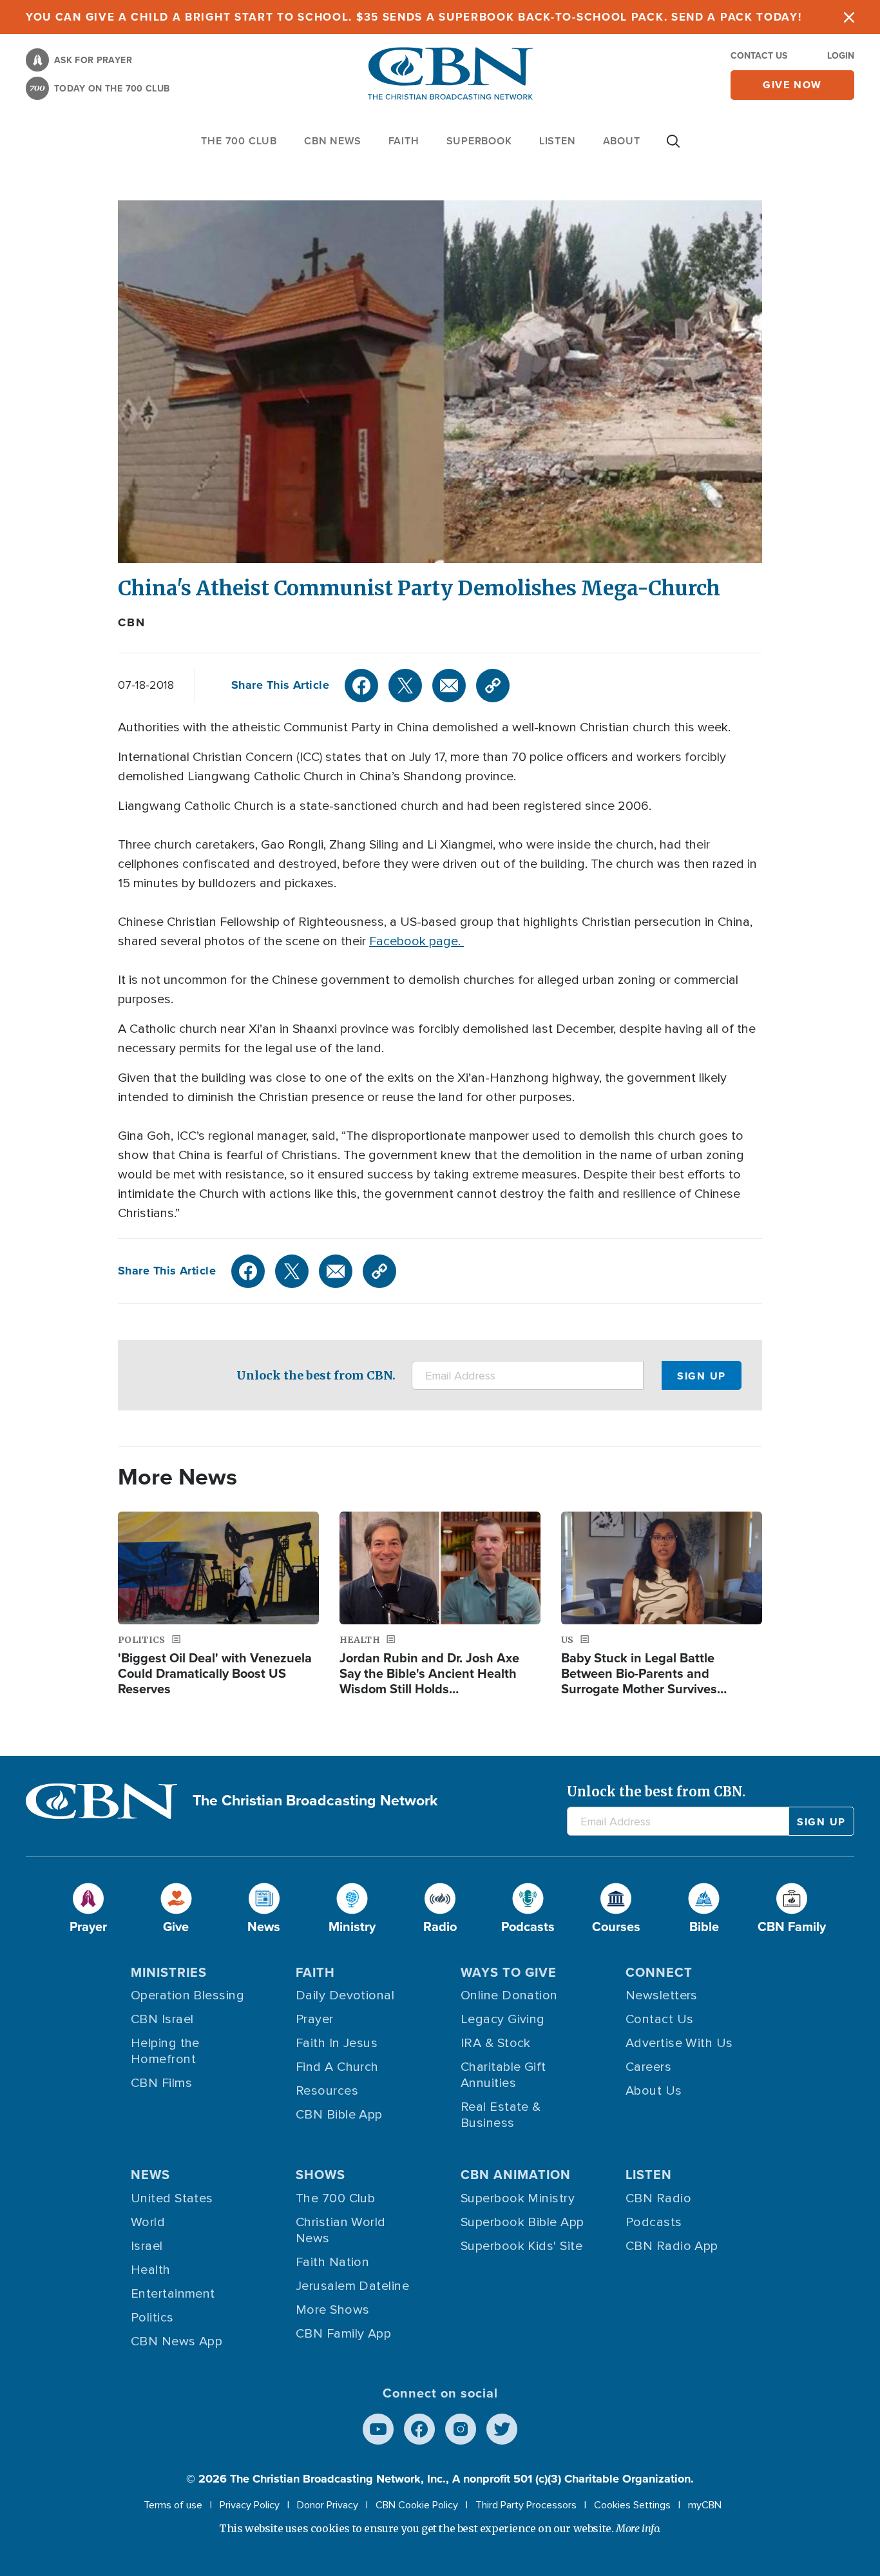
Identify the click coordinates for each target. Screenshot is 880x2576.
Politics (152, 2318)
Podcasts (654, 2222)
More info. (638, 2528)
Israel (147, 2246)
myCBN (705, 2505)
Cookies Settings (632, 2505)
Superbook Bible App (522, 2222)
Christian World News (341, 2230)
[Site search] (673, 148)
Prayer (315, 2019)
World (148, 2222)
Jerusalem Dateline (352, 2286)
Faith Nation (332, 2262)
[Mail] (449, 686)
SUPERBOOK (479, 141)
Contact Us (759, 56)
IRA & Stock (496, 2043)
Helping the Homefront (165, 2051)
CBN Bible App (339, 2115)
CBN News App (177, 2341)
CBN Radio (658, 2198)
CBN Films (161, 2083)
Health (151, 2270)
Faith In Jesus (337, 2043)
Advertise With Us (679, 2043)
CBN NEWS (332, 141)
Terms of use (173, 2505)
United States (172, 2198)
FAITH (404, 141)
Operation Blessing (187, 1995)
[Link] (493, 686)
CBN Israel (162, 2019)
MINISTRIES (169, 1972)
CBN (131, 622)
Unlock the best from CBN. (316, 1375)
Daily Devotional (345, 1995)
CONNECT (659, 1972)
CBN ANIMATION (516, 2175)
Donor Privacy (328, 2505)
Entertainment (173, 2294)
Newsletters (662, 1995)
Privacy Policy (250, 2505)
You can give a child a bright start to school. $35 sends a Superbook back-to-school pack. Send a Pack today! (414, 17)
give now (792, 85)
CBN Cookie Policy (417, 2505)
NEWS (150, 2175)
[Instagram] (461, 2429)
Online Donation (509, 1995)
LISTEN (558, 141)
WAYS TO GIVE (509, 1972)
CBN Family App (343, 2334)
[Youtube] (378, 2429)
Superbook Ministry (518, 2198)
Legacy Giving (503, 2019)
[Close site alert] (849, 17)
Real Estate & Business (501, 2115)
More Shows (333, 2310)
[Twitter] (405, 686)
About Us (654, 2091)
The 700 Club (239, 141)
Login (841, 56)
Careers (648, 2067)
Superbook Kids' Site (521, 2246)
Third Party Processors (526, 2505)
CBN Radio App (672, 2246)
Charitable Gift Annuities (503, 2075)
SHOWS (320, 2175)
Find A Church (337, 2067)
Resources (327, 2091)
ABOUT (622, 141)
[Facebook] (361, 686)
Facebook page (414, 941)
